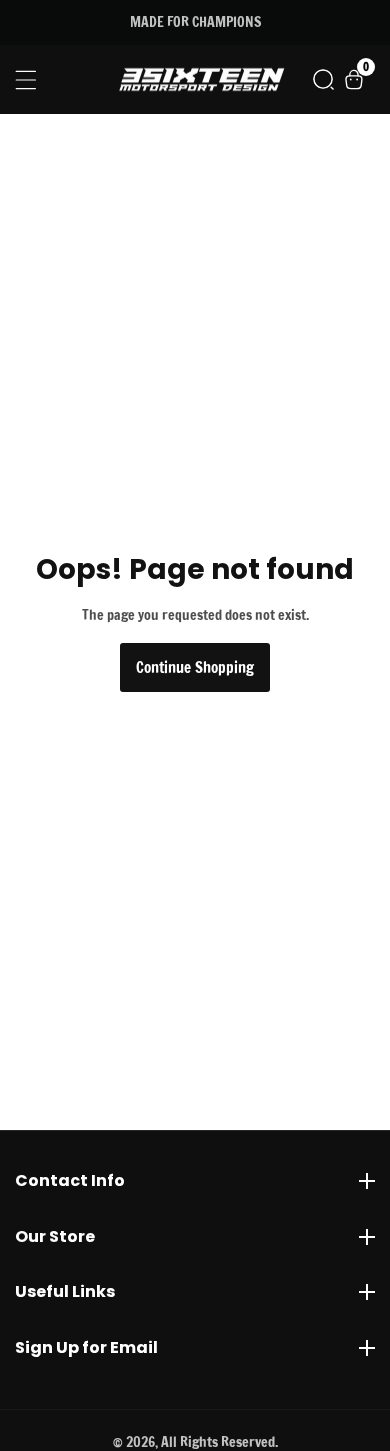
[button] (323, 79)
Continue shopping (195, 667)
